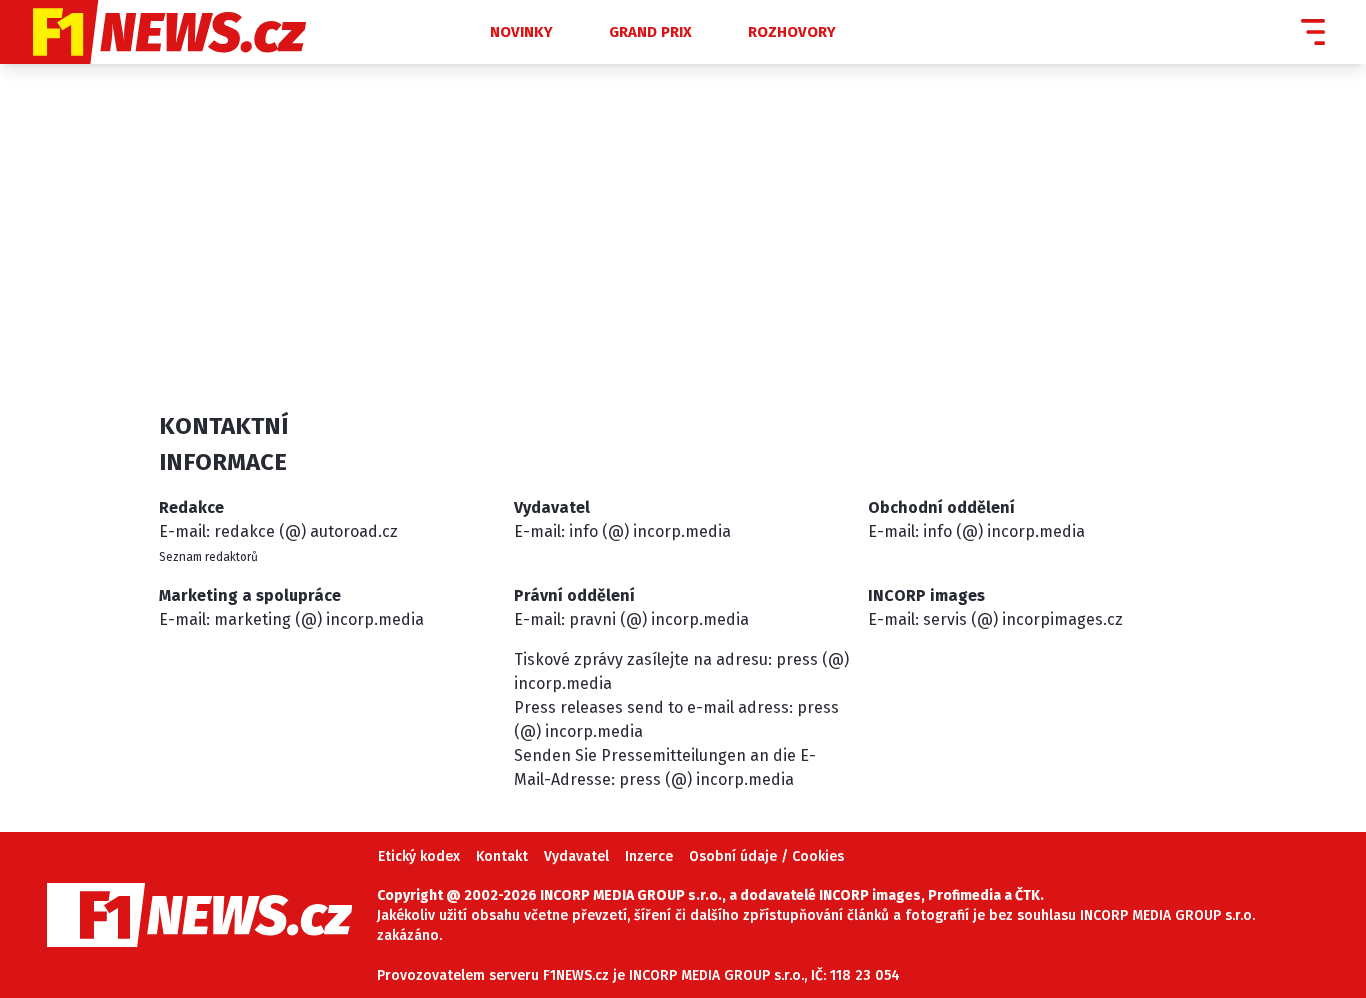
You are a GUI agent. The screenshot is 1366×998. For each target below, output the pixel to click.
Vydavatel (576, 856)
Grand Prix (650, 32)
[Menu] (1313, 32)
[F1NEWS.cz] (221, 32)
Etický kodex (419, 856)
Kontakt (502, 856)
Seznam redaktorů (208, 557)
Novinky (521, 32)
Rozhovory (792, 32)
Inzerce (649, 856)
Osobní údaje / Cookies (766, 856)
